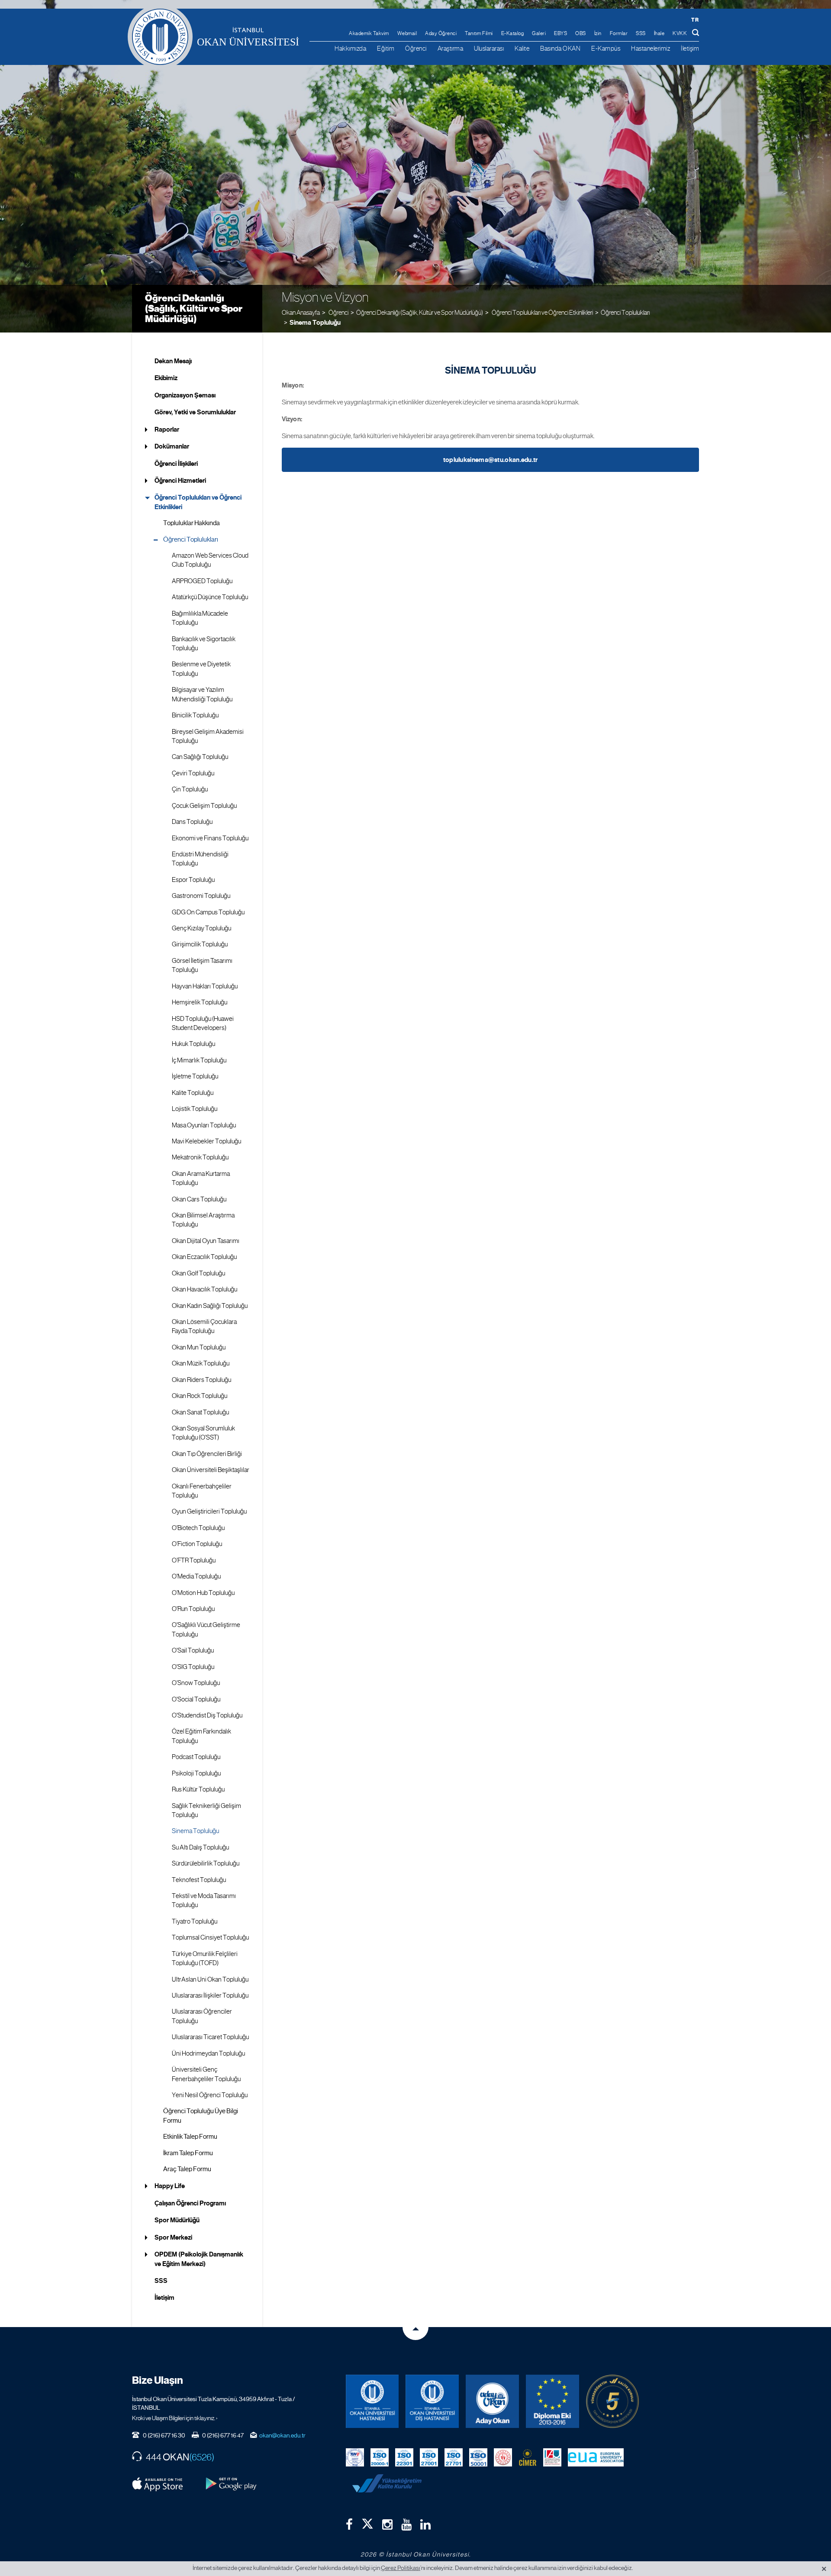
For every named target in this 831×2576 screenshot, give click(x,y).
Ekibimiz (166, 378)
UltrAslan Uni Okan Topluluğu (210, 1979)
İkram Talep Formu (188, 2153)
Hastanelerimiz (651, 48)
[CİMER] (528, 2457)
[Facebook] (349, 2524)
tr (695, 20)
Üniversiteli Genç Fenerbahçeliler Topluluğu (206, 2074)
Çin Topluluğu (190, 789)
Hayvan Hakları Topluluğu (205, 986)
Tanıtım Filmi (479, 33)
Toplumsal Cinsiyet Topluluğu (210, 1937)
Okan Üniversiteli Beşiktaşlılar (211, 1470)
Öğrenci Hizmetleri (180, 481)
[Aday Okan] (492, 2401)
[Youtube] (406, 2524)
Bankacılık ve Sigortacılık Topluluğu (204, 644)
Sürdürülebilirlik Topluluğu (206, 1863)
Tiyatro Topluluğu (195, 1921)
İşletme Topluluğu (195, 1076)
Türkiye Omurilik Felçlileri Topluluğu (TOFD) (205, 1958)
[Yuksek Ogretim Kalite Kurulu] (613, 2401)
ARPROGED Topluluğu (202, 581)
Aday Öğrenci (441, 33)
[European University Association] (596, 2457)
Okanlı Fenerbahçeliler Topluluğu (202, 1491)
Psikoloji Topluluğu (196, 1773)
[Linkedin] (425, 2524)
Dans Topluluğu (192, 822)
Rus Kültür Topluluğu (198, 1789)
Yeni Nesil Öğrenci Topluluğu (210, 2095)
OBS (581, 33)
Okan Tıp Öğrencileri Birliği (207, 1454)
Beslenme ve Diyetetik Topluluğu (201, 669)
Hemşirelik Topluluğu (200, 1002)
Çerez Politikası (401, 2568)
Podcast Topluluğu (196, 1757)
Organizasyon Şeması (185, 395)
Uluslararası (489, 48)
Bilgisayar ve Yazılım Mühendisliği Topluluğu (202, 694)
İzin (598, 33)
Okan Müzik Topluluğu (201, 1363)
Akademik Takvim (369, 33)
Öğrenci (416, 48)
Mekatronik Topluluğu (200, 1157)
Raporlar (167, 429)
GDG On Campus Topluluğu (208, 912)
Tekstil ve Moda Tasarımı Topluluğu (204, 1900)
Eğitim (386, 48)
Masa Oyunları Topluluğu (204, 1125)
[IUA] (552, 2457)
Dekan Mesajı (173, 361)
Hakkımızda (350, 48)
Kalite (522, 48)
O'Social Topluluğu (196, 1699)
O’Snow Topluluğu (196, 1683)
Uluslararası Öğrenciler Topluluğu (202, 2016)
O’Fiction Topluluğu (197, 1544)
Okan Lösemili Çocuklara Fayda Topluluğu (204, 1326)
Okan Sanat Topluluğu (200, 1412)
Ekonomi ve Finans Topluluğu (210, 838)
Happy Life (170, 2186)
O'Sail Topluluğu (193, 1650)
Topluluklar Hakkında (192, 523)
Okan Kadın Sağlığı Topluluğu (210, 1306)
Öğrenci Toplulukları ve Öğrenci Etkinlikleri (198, 502)
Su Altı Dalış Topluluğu (200, 1847)
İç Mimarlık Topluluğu (199, 1060)
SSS (641, 33)
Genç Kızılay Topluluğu (201, 928)
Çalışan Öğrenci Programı (190, 2203)
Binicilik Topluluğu (195, 715)
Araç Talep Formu (187, 2169)
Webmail (407, 33)
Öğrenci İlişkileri (176, 464)
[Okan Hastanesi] (372, 2401)
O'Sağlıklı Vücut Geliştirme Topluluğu (206, 1629)
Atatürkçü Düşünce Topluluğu (210, 597)
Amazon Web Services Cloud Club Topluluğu (210, 560)
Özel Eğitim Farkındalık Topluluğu (201, 1736)
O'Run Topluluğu (193, 1609)
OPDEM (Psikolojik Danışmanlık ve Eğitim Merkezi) (199, 2259)
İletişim (690, 48)
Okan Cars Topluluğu (199, 1199)
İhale (659, 33)
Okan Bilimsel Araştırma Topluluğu (203, 1220)
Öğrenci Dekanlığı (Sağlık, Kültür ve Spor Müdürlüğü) (194, 308)
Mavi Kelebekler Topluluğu (206, 1141)
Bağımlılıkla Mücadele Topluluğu (200, 618)
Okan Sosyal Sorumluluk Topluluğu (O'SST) (203, 1433)
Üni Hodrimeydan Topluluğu (208, 2053)
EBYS (560, 33)
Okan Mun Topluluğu (199, 1347)
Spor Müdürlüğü (177, 2220)
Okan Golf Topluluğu (198, 1273)
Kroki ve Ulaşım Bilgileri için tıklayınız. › (175, 2418)
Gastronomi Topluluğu (201, 896)
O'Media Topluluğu (196, 1576)
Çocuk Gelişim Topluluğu (204, 806)
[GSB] (503, 2457)
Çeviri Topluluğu (193, 773)
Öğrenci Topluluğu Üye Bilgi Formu (201, 2116)
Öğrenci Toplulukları (625, 312)
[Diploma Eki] (552, 2401)
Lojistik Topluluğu (195, 1109)
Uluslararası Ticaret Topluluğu (210, 2037)
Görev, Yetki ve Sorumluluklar (195, 412)
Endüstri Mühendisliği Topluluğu (200, 859)
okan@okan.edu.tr (282, 2435)
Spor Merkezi (173, 2237)
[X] (367, 2522)
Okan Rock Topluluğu (200, 1396)
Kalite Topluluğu (193, 1093)
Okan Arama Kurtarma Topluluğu (201, 1178)
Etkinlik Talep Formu (190, 2137)
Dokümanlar (172, 446)
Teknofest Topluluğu (199, 1880)
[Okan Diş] (432, 2401)
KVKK (680, 33)
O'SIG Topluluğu (193, 1667)
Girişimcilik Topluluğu (200, 944)
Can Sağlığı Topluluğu (200, 757)
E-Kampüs (606, 48)
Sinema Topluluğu (315, 323)
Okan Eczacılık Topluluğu (204, 1257)
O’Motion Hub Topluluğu (203, 1593)
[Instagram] (387, 2524)
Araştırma (451, 48)
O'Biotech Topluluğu (198, 1528)
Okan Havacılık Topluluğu (205, 1289)
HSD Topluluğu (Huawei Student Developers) (203, 1023)
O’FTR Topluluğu (194, 1560)
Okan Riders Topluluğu (201, 1380)
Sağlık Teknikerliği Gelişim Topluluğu (206, 1810)
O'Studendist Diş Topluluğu (207, 1715)
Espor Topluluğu (193, 880)
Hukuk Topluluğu (193, 1044)
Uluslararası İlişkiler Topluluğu (210, 1995)
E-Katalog (513, 33)
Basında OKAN (560, 48)
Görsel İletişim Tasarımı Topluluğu (202, 965)
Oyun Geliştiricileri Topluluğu (209, 1511)
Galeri (539, 33)
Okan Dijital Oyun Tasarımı (206, 1241)
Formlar (619, 33)
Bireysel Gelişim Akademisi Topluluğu (208, 736)
